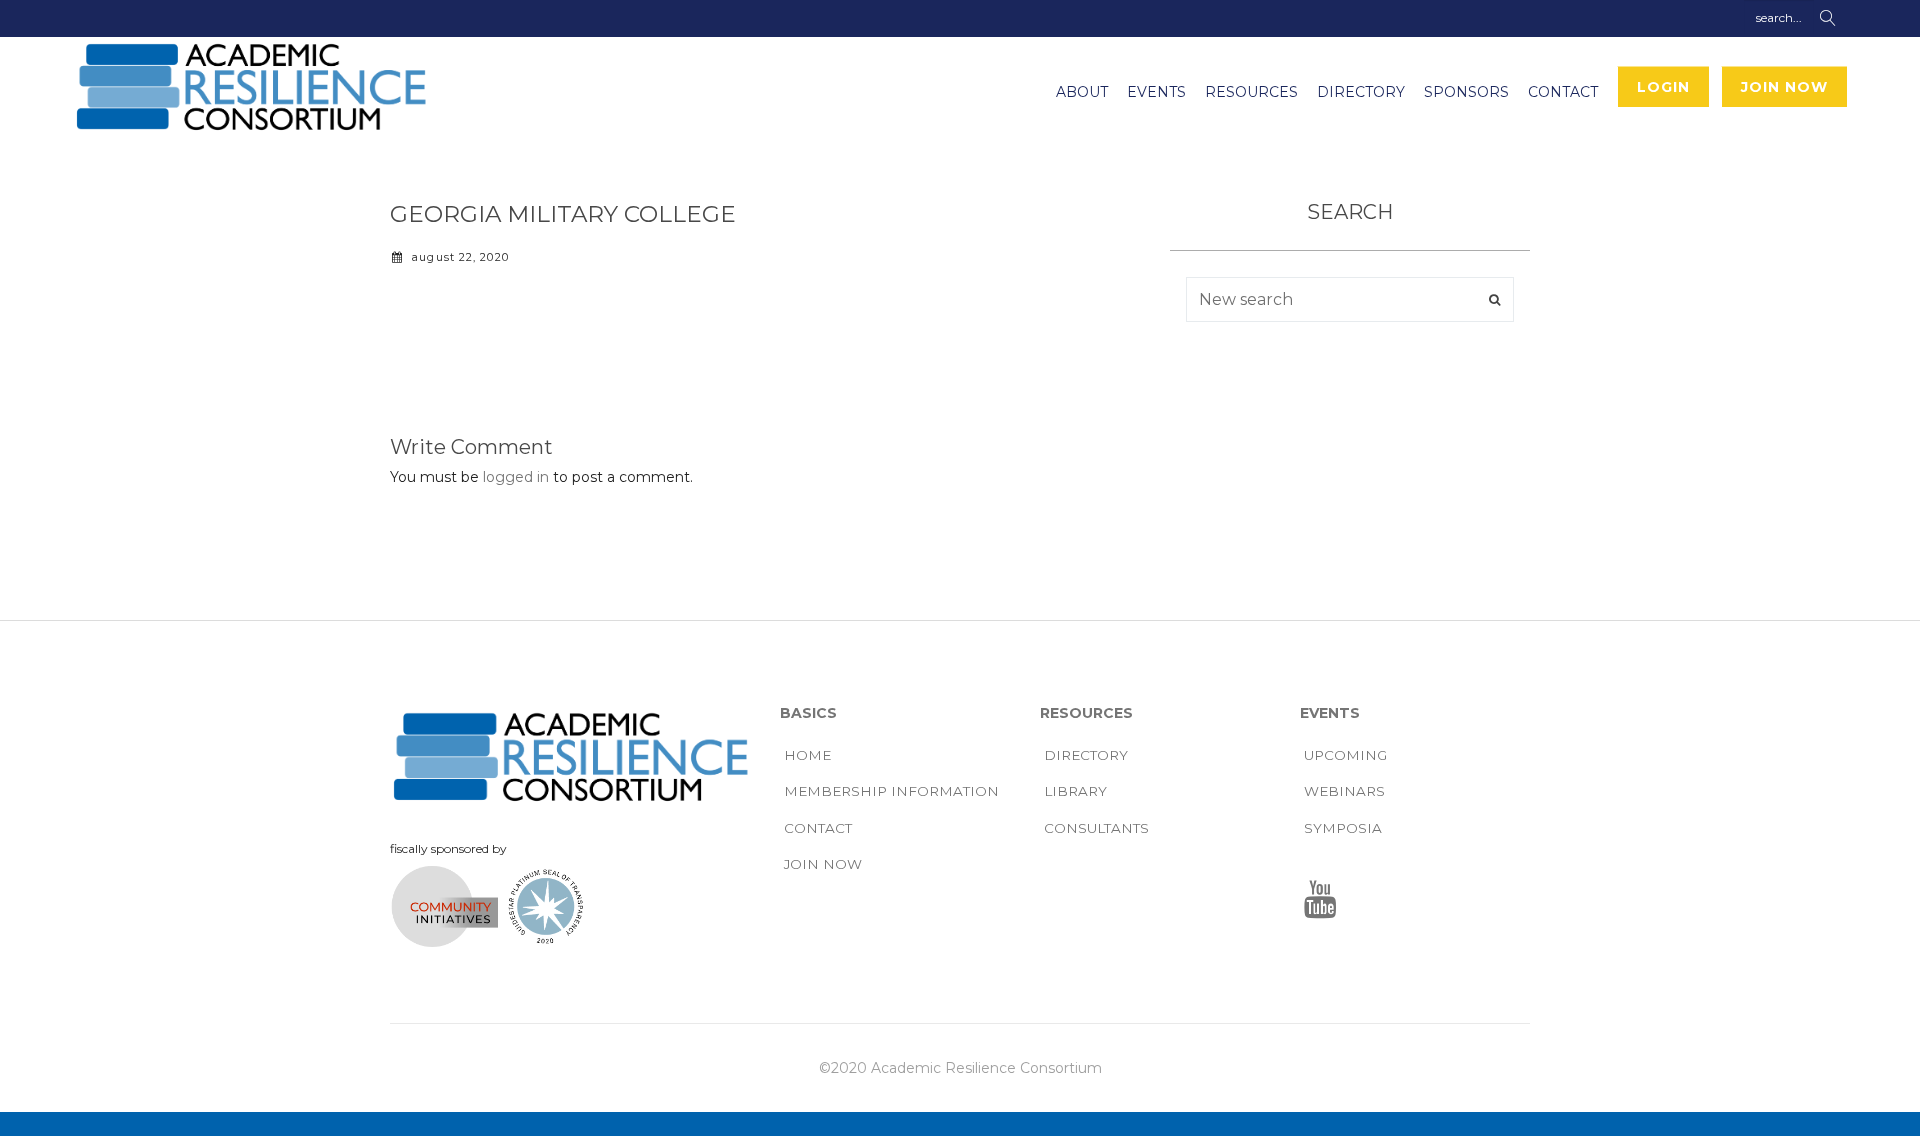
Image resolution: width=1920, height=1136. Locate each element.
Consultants (1096, 828)
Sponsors (1466, 92)
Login (1663, 87)
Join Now (1784, 87)
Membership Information (891, 791)
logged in (516, 477)
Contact (1563, 92)
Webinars (1344, 791)
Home (807, 755)
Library (1075, 791)
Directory (1361, 92)
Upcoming (1345, 755)
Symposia (1343, 828)
